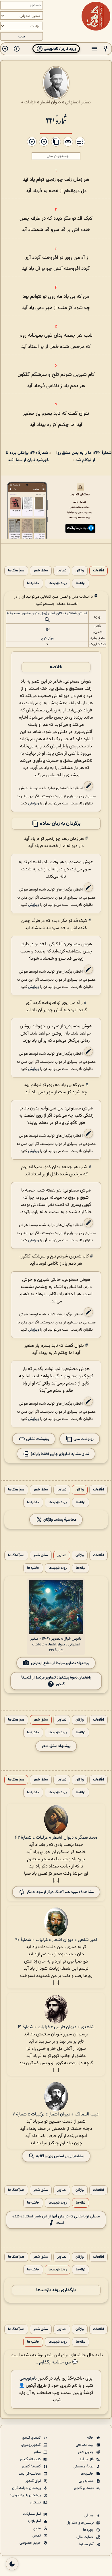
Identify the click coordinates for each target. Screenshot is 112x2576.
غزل (47, 629)
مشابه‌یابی (87, 2481)
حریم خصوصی (31, 2543)
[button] (106, 49)
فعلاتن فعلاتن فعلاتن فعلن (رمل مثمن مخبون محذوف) (47, 613)
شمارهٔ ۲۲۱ (56, 120)
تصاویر (62, 571)
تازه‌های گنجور (84, 2488)
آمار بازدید (34, 2521)
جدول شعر (86, 2452)
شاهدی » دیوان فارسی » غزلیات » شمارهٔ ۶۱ (56, 2027)
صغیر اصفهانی (78, 102)
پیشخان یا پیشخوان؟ (26, 2495)
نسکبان (36, 2503)
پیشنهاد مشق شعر (56, 1746)
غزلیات (30, 102)
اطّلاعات (99, 571)
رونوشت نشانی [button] (37, 1439)
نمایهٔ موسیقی (84, 2467)
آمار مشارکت (32, 2514)
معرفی (89, 2516)
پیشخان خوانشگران (27, 2488)
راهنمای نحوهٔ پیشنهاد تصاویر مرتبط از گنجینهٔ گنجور (56, 1681)
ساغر (38, 2452)
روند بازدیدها (58, 583)
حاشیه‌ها (33, 583)
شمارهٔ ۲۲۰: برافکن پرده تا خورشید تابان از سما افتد (27, 457)
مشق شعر (41, 571)
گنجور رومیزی (31, 2445)
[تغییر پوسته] (12, 2564)
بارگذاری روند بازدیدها (56, 2290)
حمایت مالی (85, 2537)
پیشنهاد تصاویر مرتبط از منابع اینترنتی (60, 1663)
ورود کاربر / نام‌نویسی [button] (60, 49)
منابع (37, 2528)
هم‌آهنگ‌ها (16, 571)
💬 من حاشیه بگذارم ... (56, 2362)
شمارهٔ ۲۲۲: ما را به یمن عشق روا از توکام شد (84, 457)
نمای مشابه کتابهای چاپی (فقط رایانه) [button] (59, 1454)
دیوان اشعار (51, 102)
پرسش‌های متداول (81, 2523)
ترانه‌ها (81, 583)
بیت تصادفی (85, 2445)
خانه (91, 2438)
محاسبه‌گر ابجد (30, 2474)
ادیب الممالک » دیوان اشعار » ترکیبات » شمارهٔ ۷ (56, 2114)
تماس (37, 2536)
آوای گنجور (34, 2481)
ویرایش (34, 803)
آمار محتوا (87, 2544)
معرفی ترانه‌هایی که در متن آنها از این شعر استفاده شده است (56, 2220)
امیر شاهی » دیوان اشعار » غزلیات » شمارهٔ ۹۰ (56, 1940)
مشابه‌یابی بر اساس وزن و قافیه (60, 2156)
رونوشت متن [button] (83, 1439)
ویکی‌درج (47, 638)
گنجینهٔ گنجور (32, 2467)
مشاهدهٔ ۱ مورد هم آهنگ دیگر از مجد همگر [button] (60, 1892)
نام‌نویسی (28, 2379)
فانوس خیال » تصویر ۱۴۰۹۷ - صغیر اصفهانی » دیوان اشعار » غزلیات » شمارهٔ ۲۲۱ (56, 1645)
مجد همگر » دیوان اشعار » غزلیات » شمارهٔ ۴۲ (56, 1838)
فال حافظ (87, 2459)
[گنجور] (96, 16)
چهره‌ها (89, 2530)
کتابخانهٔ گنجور (31, 2459)
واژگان (80, 571)
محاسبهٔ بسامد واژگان (59, 1520)
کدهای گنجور (32, 2438)
